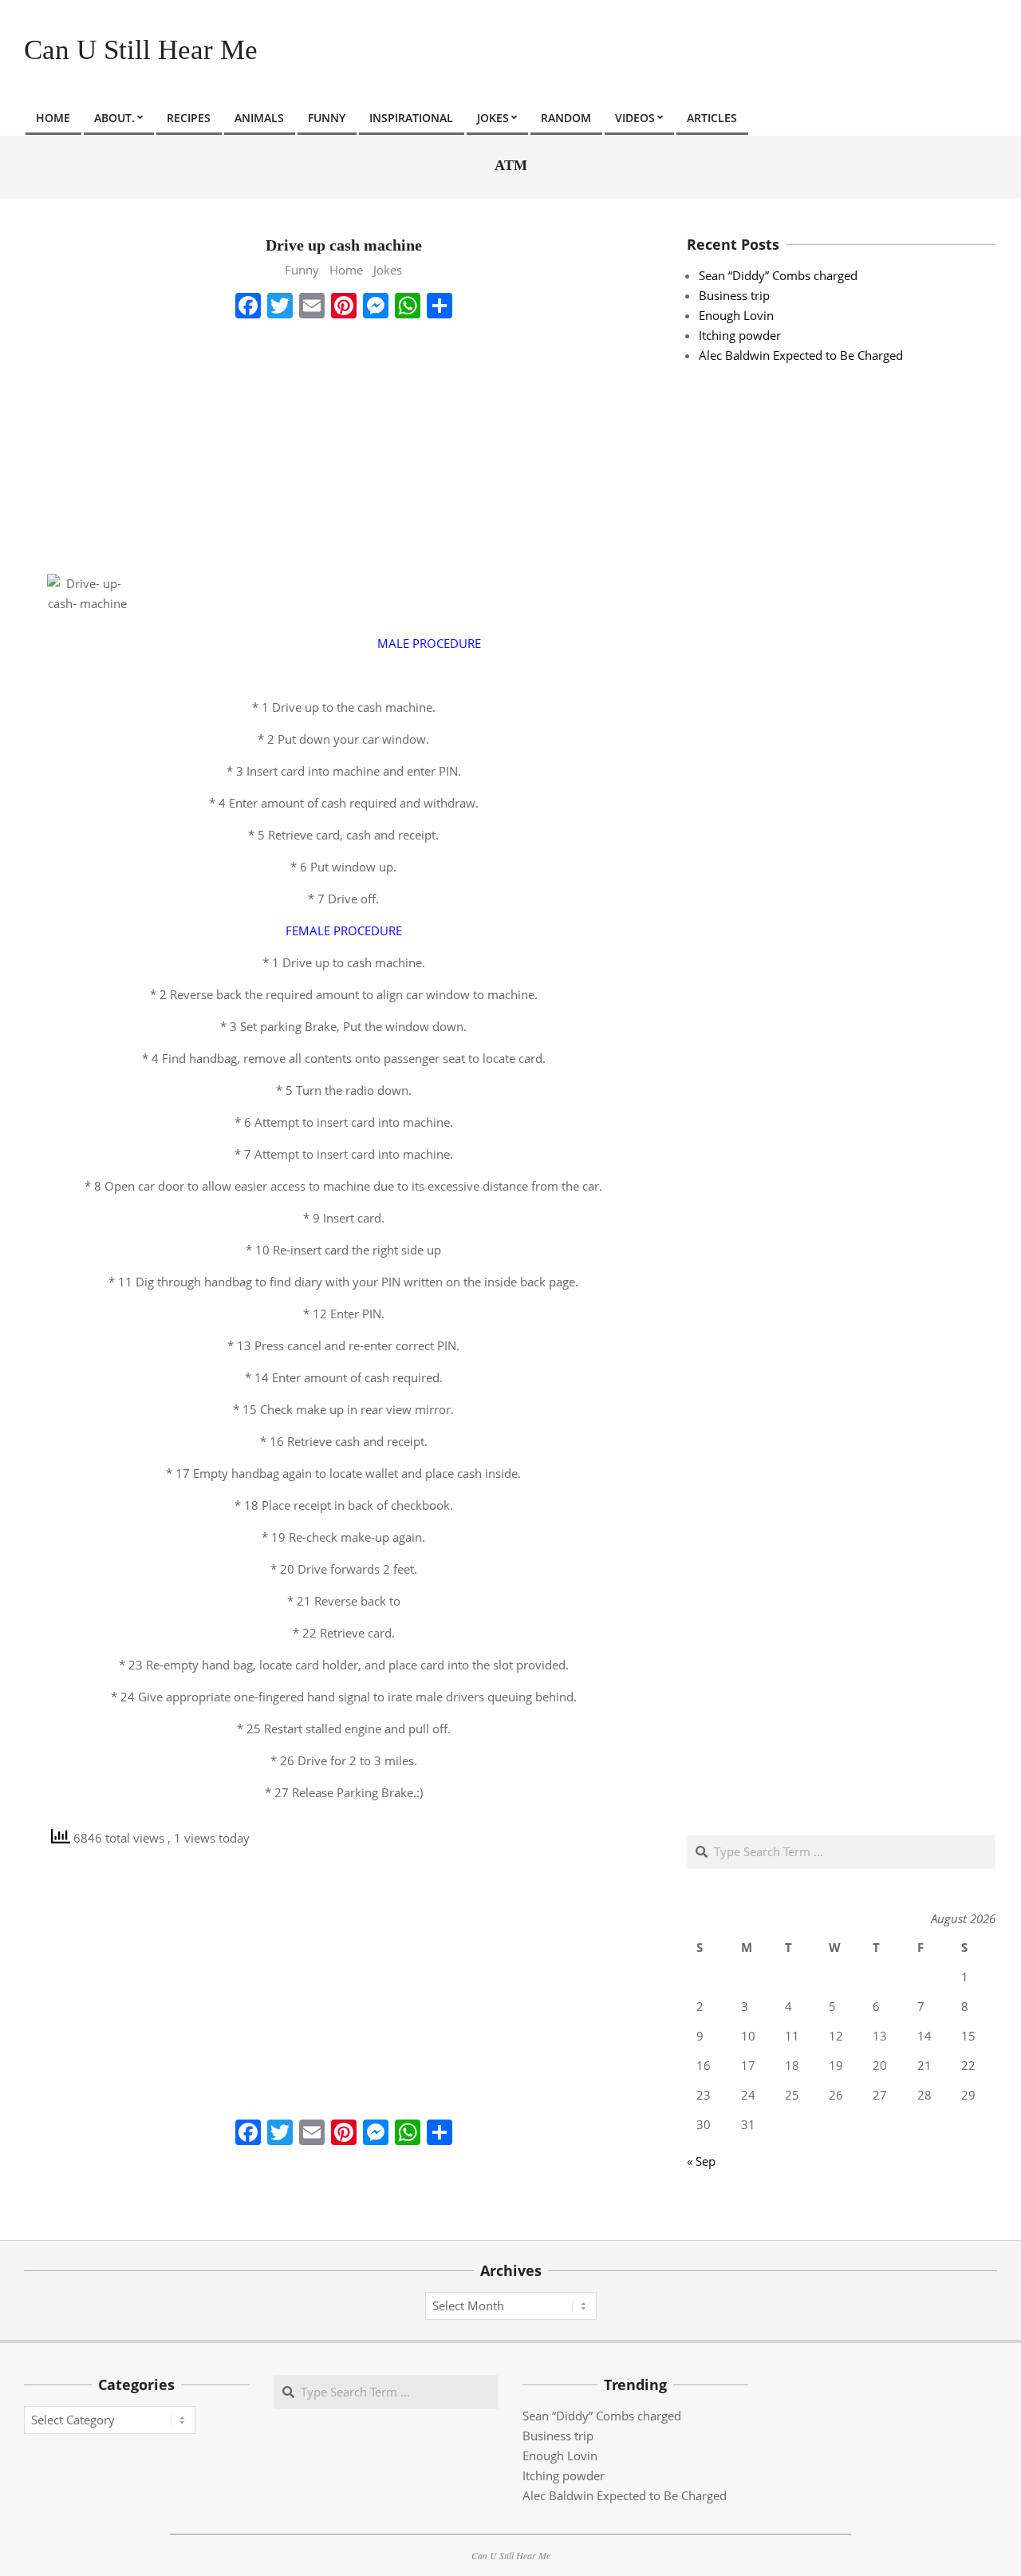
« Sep (701, 2161)
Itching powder (740, 335)
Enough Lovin (736, 315)
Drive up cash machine (344, 245)
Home (346, 270)
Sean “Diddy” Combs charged (778, 275)
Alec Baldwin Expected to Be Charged (801, 355)
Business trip (734, 295)
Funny (302, 270)
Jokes (388, 270)
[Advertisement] (343, 446)
